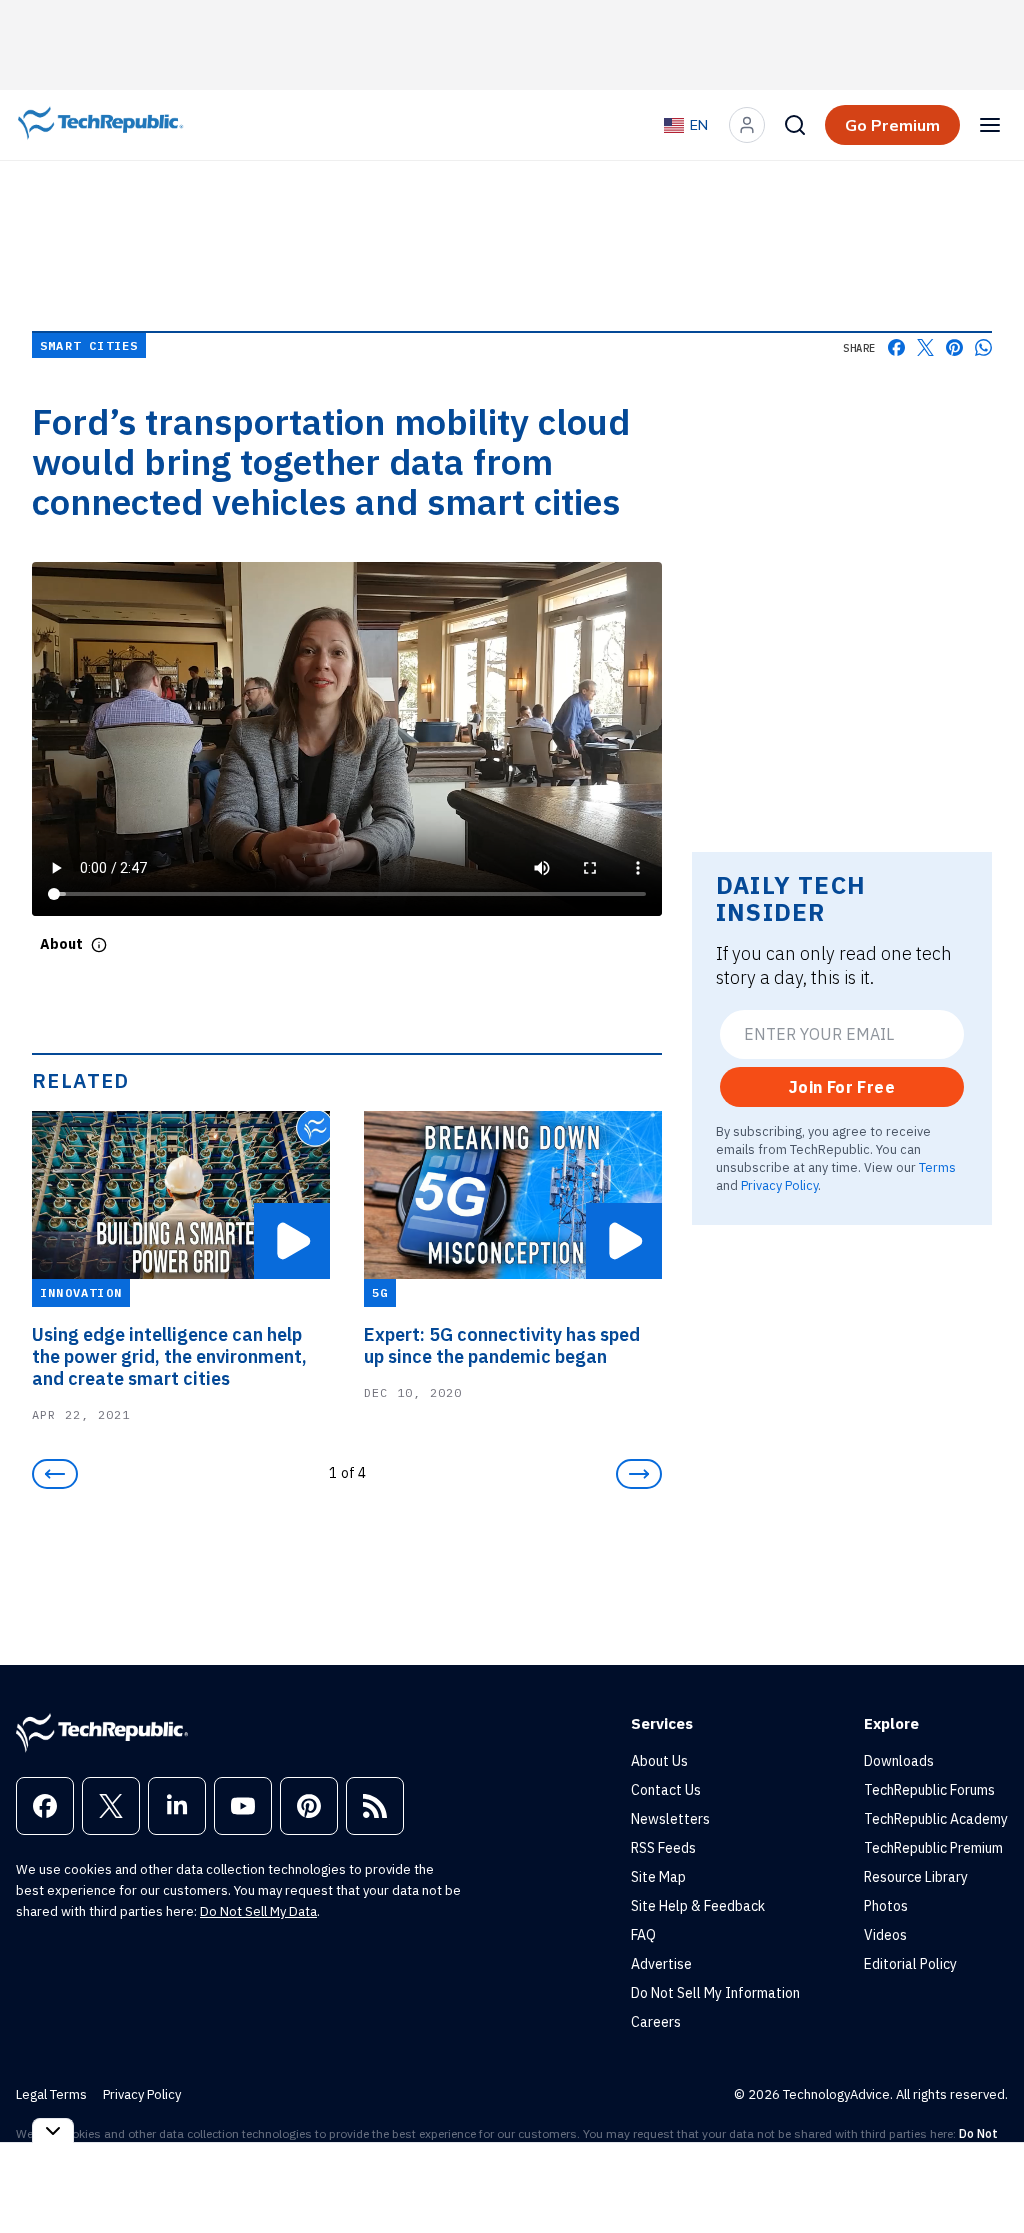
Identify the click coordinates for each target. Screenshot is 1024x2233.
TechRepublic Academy (936, 1819)
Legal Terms (51, 2094)
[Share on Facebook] (896, 347)
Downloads (899, 1761)
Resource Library (916, 1877)
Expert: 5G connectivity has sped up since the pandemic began (502, 1346)
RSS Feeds (663, 1848)
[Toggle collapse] (53, 2130)
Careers (656, 2022)
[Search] (795, 125)
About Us (659, 1761)
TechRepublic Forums (929, 1790)
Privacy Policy (779, 1185)
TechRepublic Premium (933, 1848)
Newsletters (670, 1819)
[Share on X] (925, 347)
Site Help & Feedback (698, 1906)
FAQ (643, 1935)
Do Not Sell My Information (715, 1993)
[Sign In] (747, 125)
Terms (937, 1167)
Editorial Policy (910, 1964)
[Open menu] (990, 125)
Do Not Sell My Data (258, 1911)
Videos (885, 1935)
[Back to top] (984, 2172)
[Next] (639, 1474)
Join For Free (842, 1087)
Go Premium (892, 125)
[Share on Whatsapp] (983, 347)
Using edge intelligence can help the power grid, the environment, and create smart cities (169, 1357)
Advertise (661, 1964)
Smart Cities (89, 345)
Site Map (658, 1877)
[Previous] (55, 1474)
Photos (886, 1906)
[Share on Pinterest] (954, 347)
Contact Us (666, 1790)
